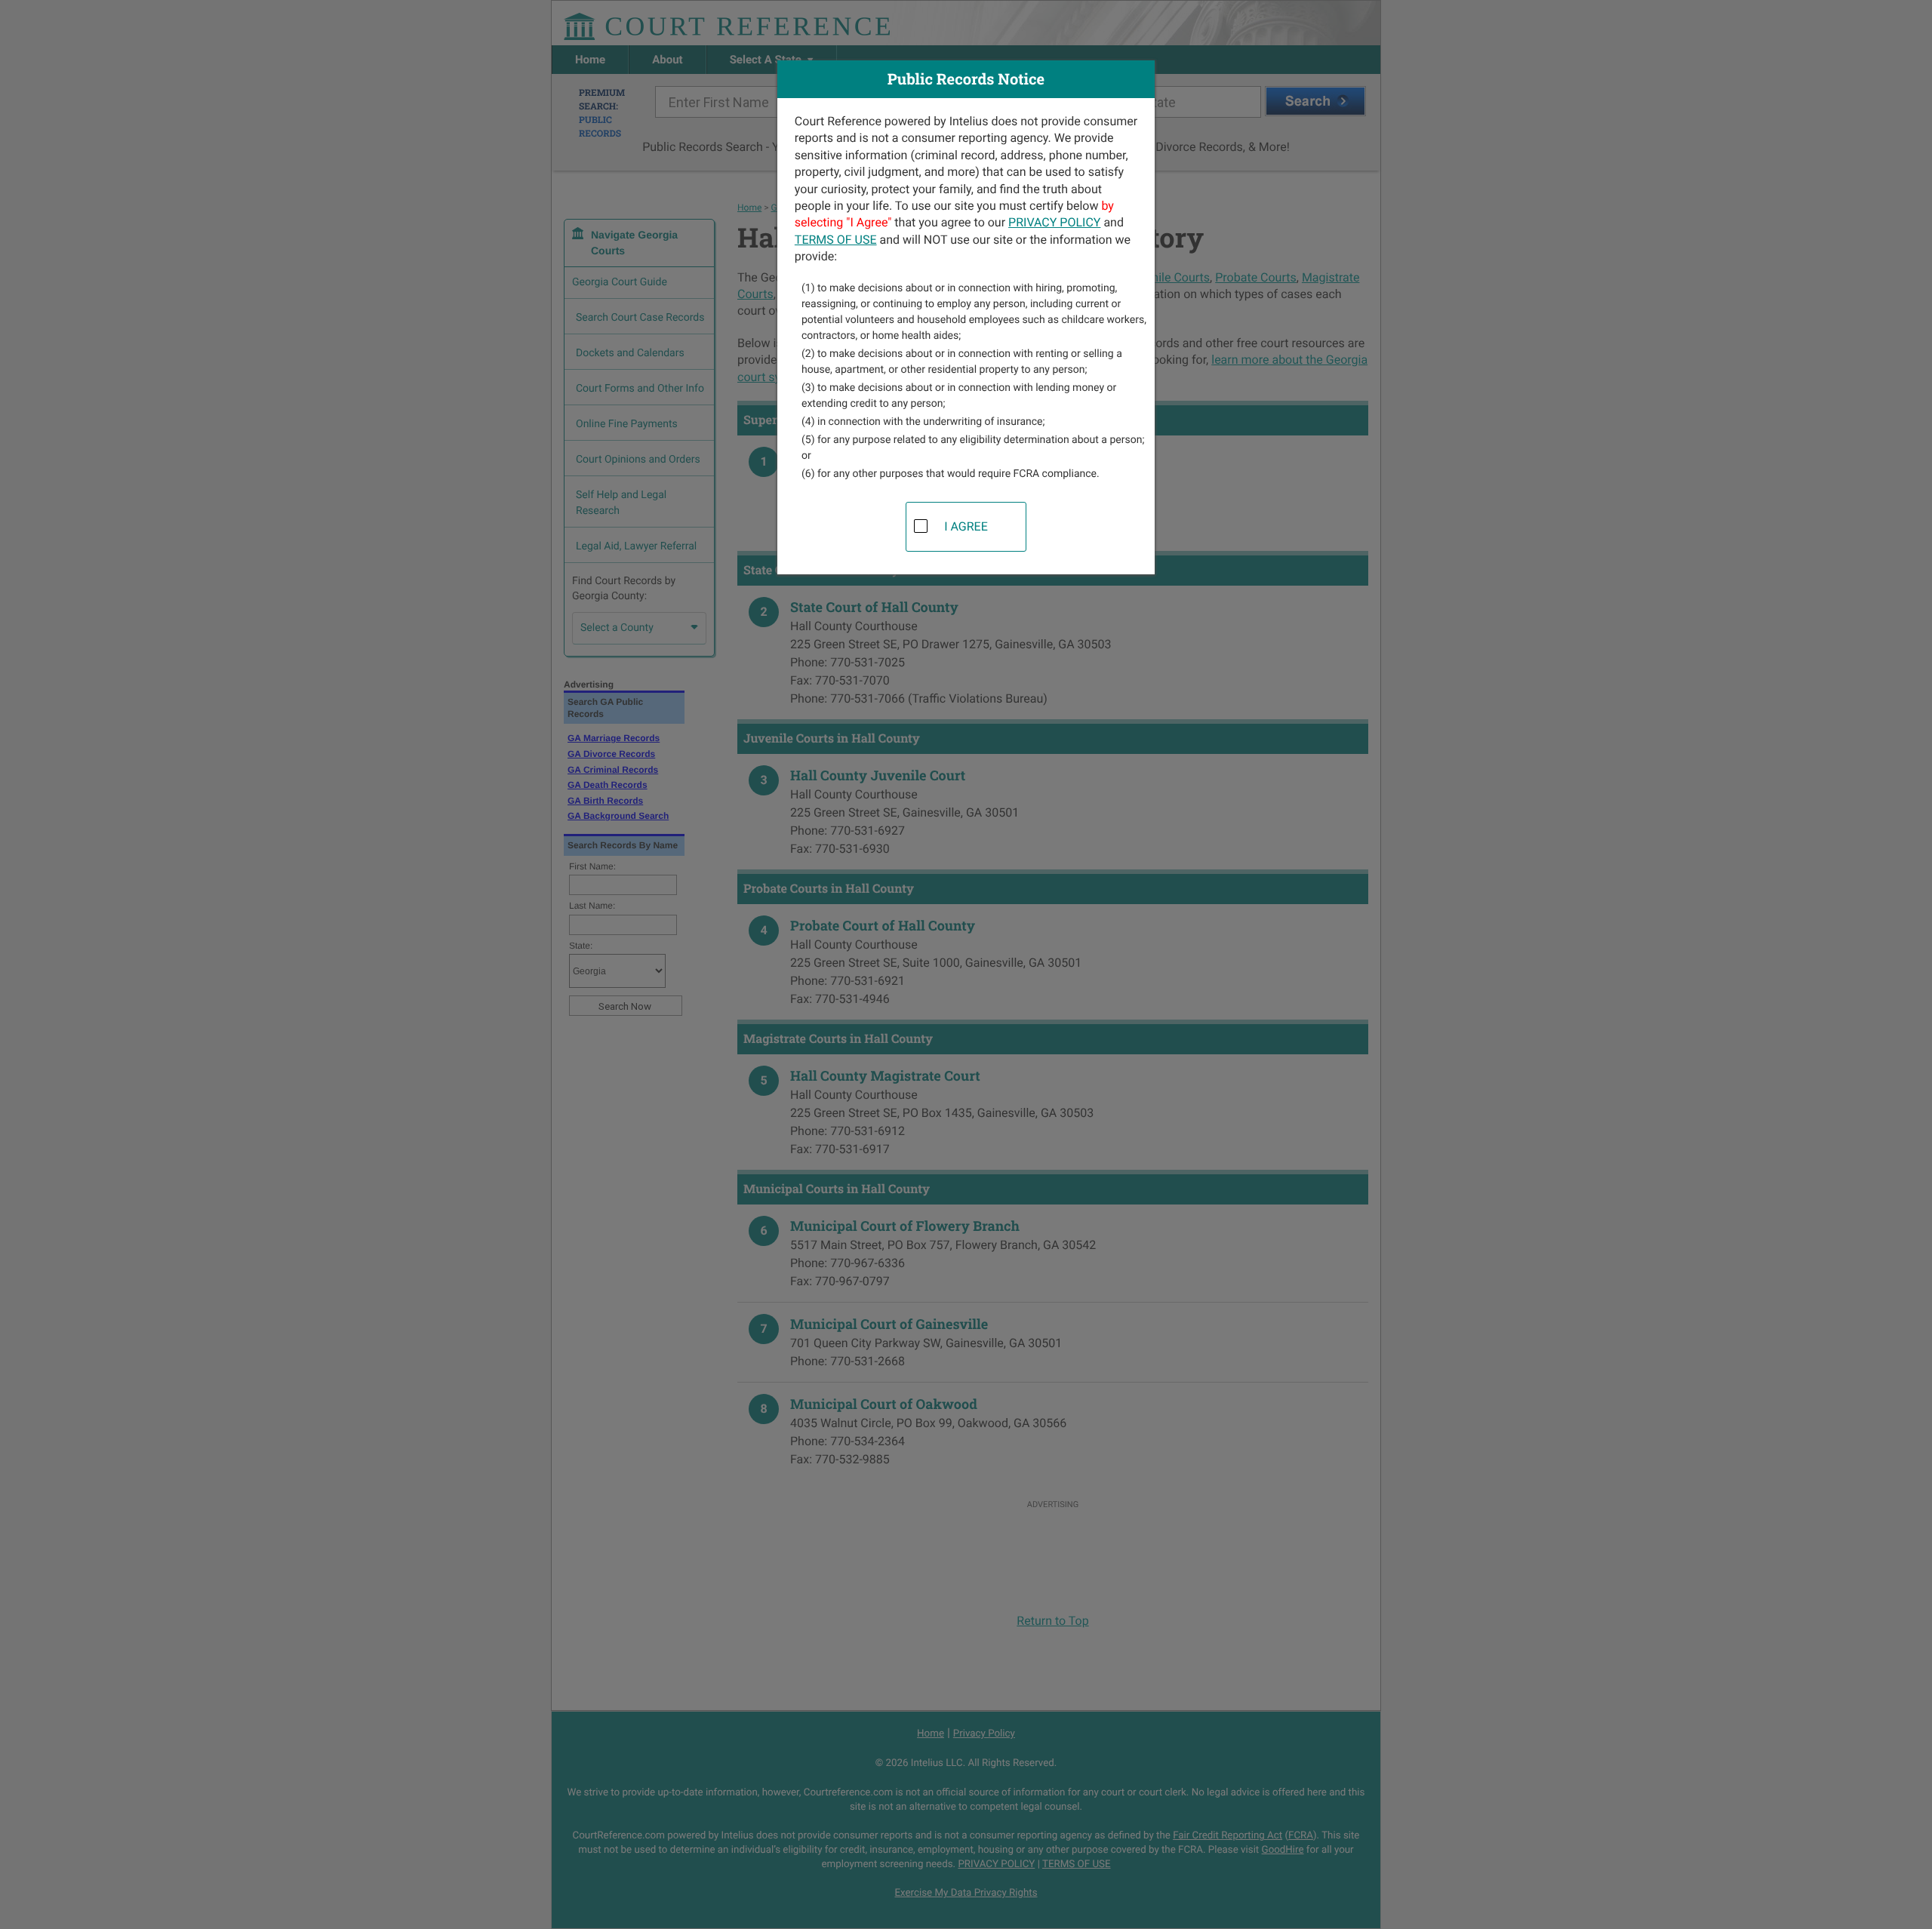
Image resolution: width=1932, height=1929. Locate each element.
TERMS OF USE (836, 240)
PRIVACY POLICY (1054, 222)
